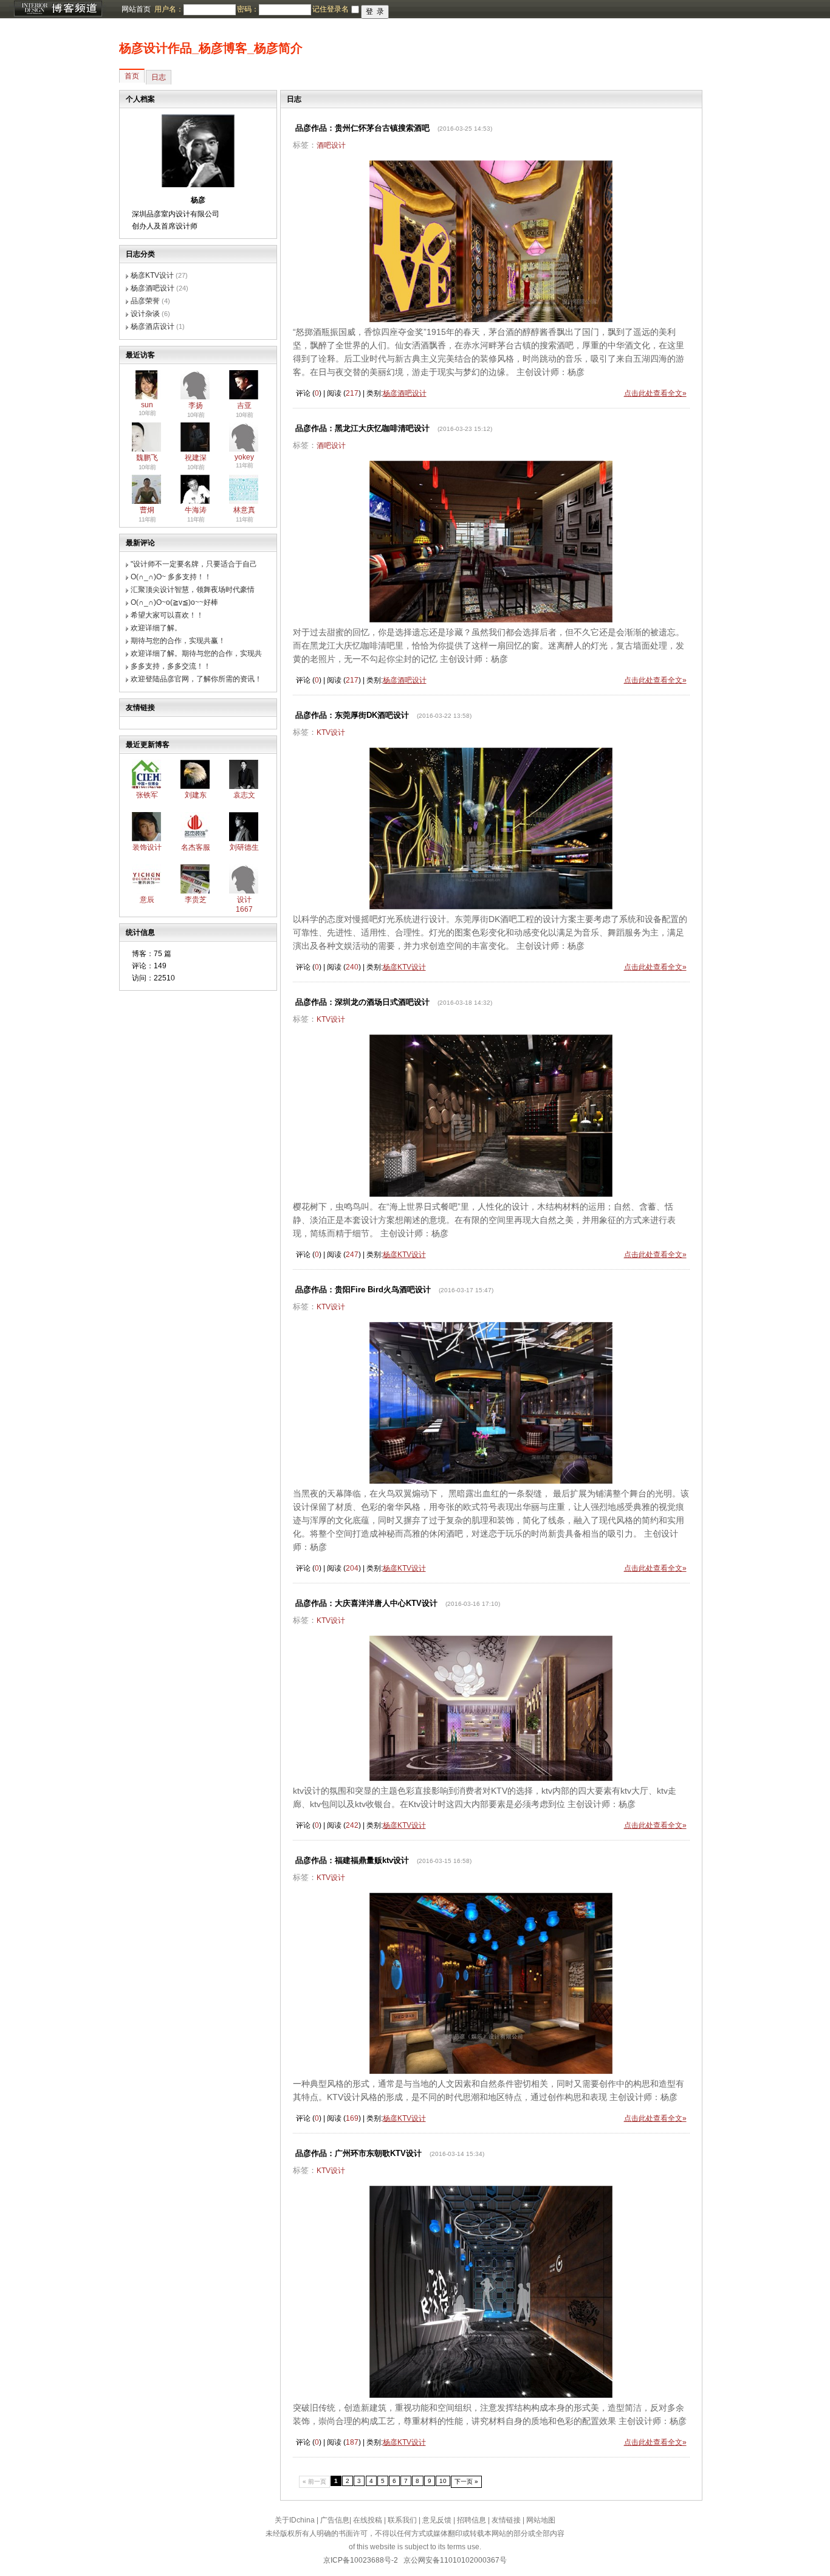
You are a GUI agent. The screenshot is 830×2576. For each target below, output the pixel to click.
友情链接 (506, 2520)
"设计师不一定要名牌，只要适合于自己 (194, 564)
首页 (132, 76)
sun (147, 405)
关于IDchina (295, 2520)
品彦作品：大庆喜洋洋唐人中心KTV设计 (366, 1603)
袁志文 (244, 795)
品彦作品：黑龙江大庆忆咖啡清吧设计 (362, 428)
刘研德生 (244, 847)
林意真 (244, 510)
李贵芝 (196, 900)
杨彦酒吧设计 (153, 288)
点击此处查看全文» (655, 393)
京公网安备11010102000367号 (455, 2560)
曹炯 (147, 510)
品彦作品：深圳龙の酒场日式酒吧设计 (362, 1002)
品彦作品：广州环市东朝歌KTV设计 (358, 2153)
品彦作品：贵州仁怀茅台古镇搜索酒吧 (362, 128)
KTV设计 (331, 732)
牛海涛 (196, 510)
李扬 (196, 405)
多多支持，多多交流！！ (171, 666)
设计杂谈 (145, 314)
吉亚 (244, 405)
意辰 (147, 900)
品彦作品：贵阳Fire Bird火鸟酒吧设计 (363, 1290)
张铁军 (147, 795)
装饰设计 (147, 847)
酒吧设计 (331, 145)
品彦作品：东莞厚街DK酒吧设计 (352, 715)
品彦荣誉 (145, 301)
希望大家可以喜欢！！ (167, 615)
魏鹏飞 (147, 458)
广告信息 (335, 2520)
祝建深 (196, 458)
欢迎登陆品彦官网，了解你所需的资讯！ (196, 679)
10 (443, 2481)
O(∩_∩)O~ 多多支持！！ (171, 577)
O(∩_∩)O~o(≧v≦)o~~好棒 (174, 602)
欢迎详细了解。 (156, 628)
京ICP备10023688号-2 (361, 2560)
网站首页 (136, 9)
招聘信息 (472, 2520)
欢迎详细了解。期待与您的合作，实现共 (196, 653)
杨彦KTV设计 (152, 275)
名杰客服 (196, 847)
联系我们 (402, 2520)
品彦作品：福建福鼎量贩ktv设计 (352, 1860)
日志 (159, 77)
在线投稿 (368, 2520)
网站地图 (541, 2520)
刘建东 (196, 795)
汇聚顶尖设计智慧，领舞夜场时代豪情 (193, 590)
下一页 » (466, 2481)
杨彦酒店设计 (153, 326)
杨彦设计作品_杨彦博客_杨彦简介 (211, 48)
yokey (244, 457)
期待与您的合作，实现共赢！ (178, 641)
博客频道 (58, 9)
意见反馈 (437, 2520)
